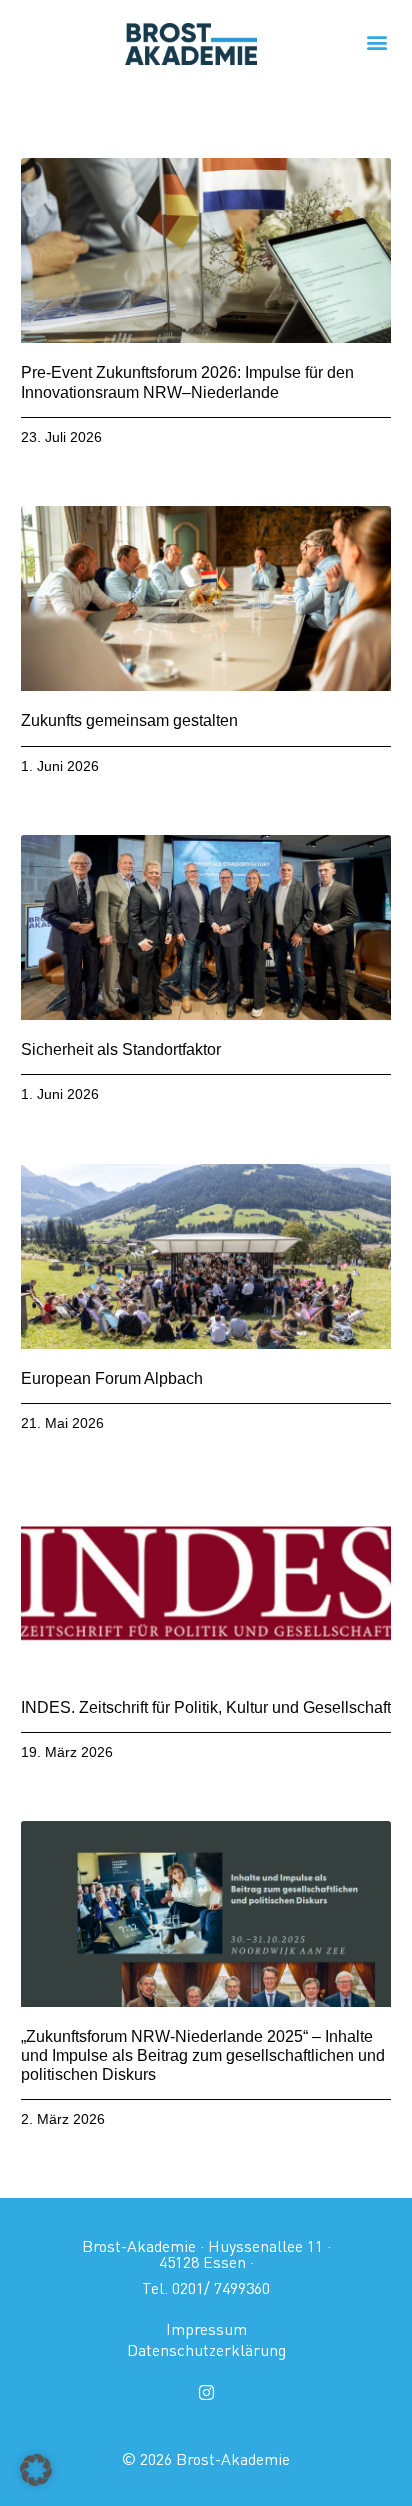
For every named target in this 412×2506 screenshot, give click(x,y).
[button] (376, 41)
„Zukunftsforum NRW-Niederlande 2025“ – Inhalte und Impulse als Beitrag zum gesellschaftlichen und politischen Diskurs (203, 2055)
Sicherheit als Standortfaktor (121, 1049)
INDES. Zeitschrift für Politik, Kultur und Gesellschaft (206, 1707)
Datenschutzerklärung (206, 2350)
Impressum (206, 2329)
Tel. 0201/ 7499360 (206, 2288)
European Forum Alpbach (112, 1378)
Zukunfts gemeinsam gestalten (129, 720)
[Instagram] (206, 2392)
